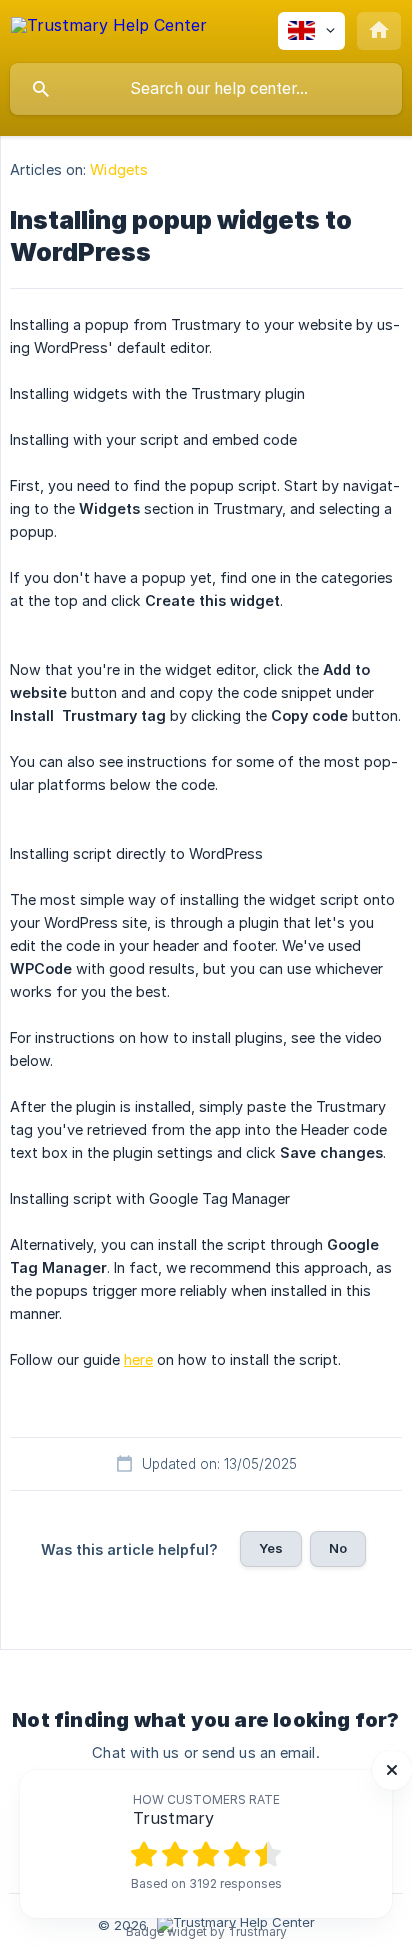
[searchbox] (206, 89)
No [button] (338, 1548)
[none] (109, 28)
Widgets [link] (119, 169)
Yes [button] (271, 1548)
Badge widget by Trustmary (206, 1932)
